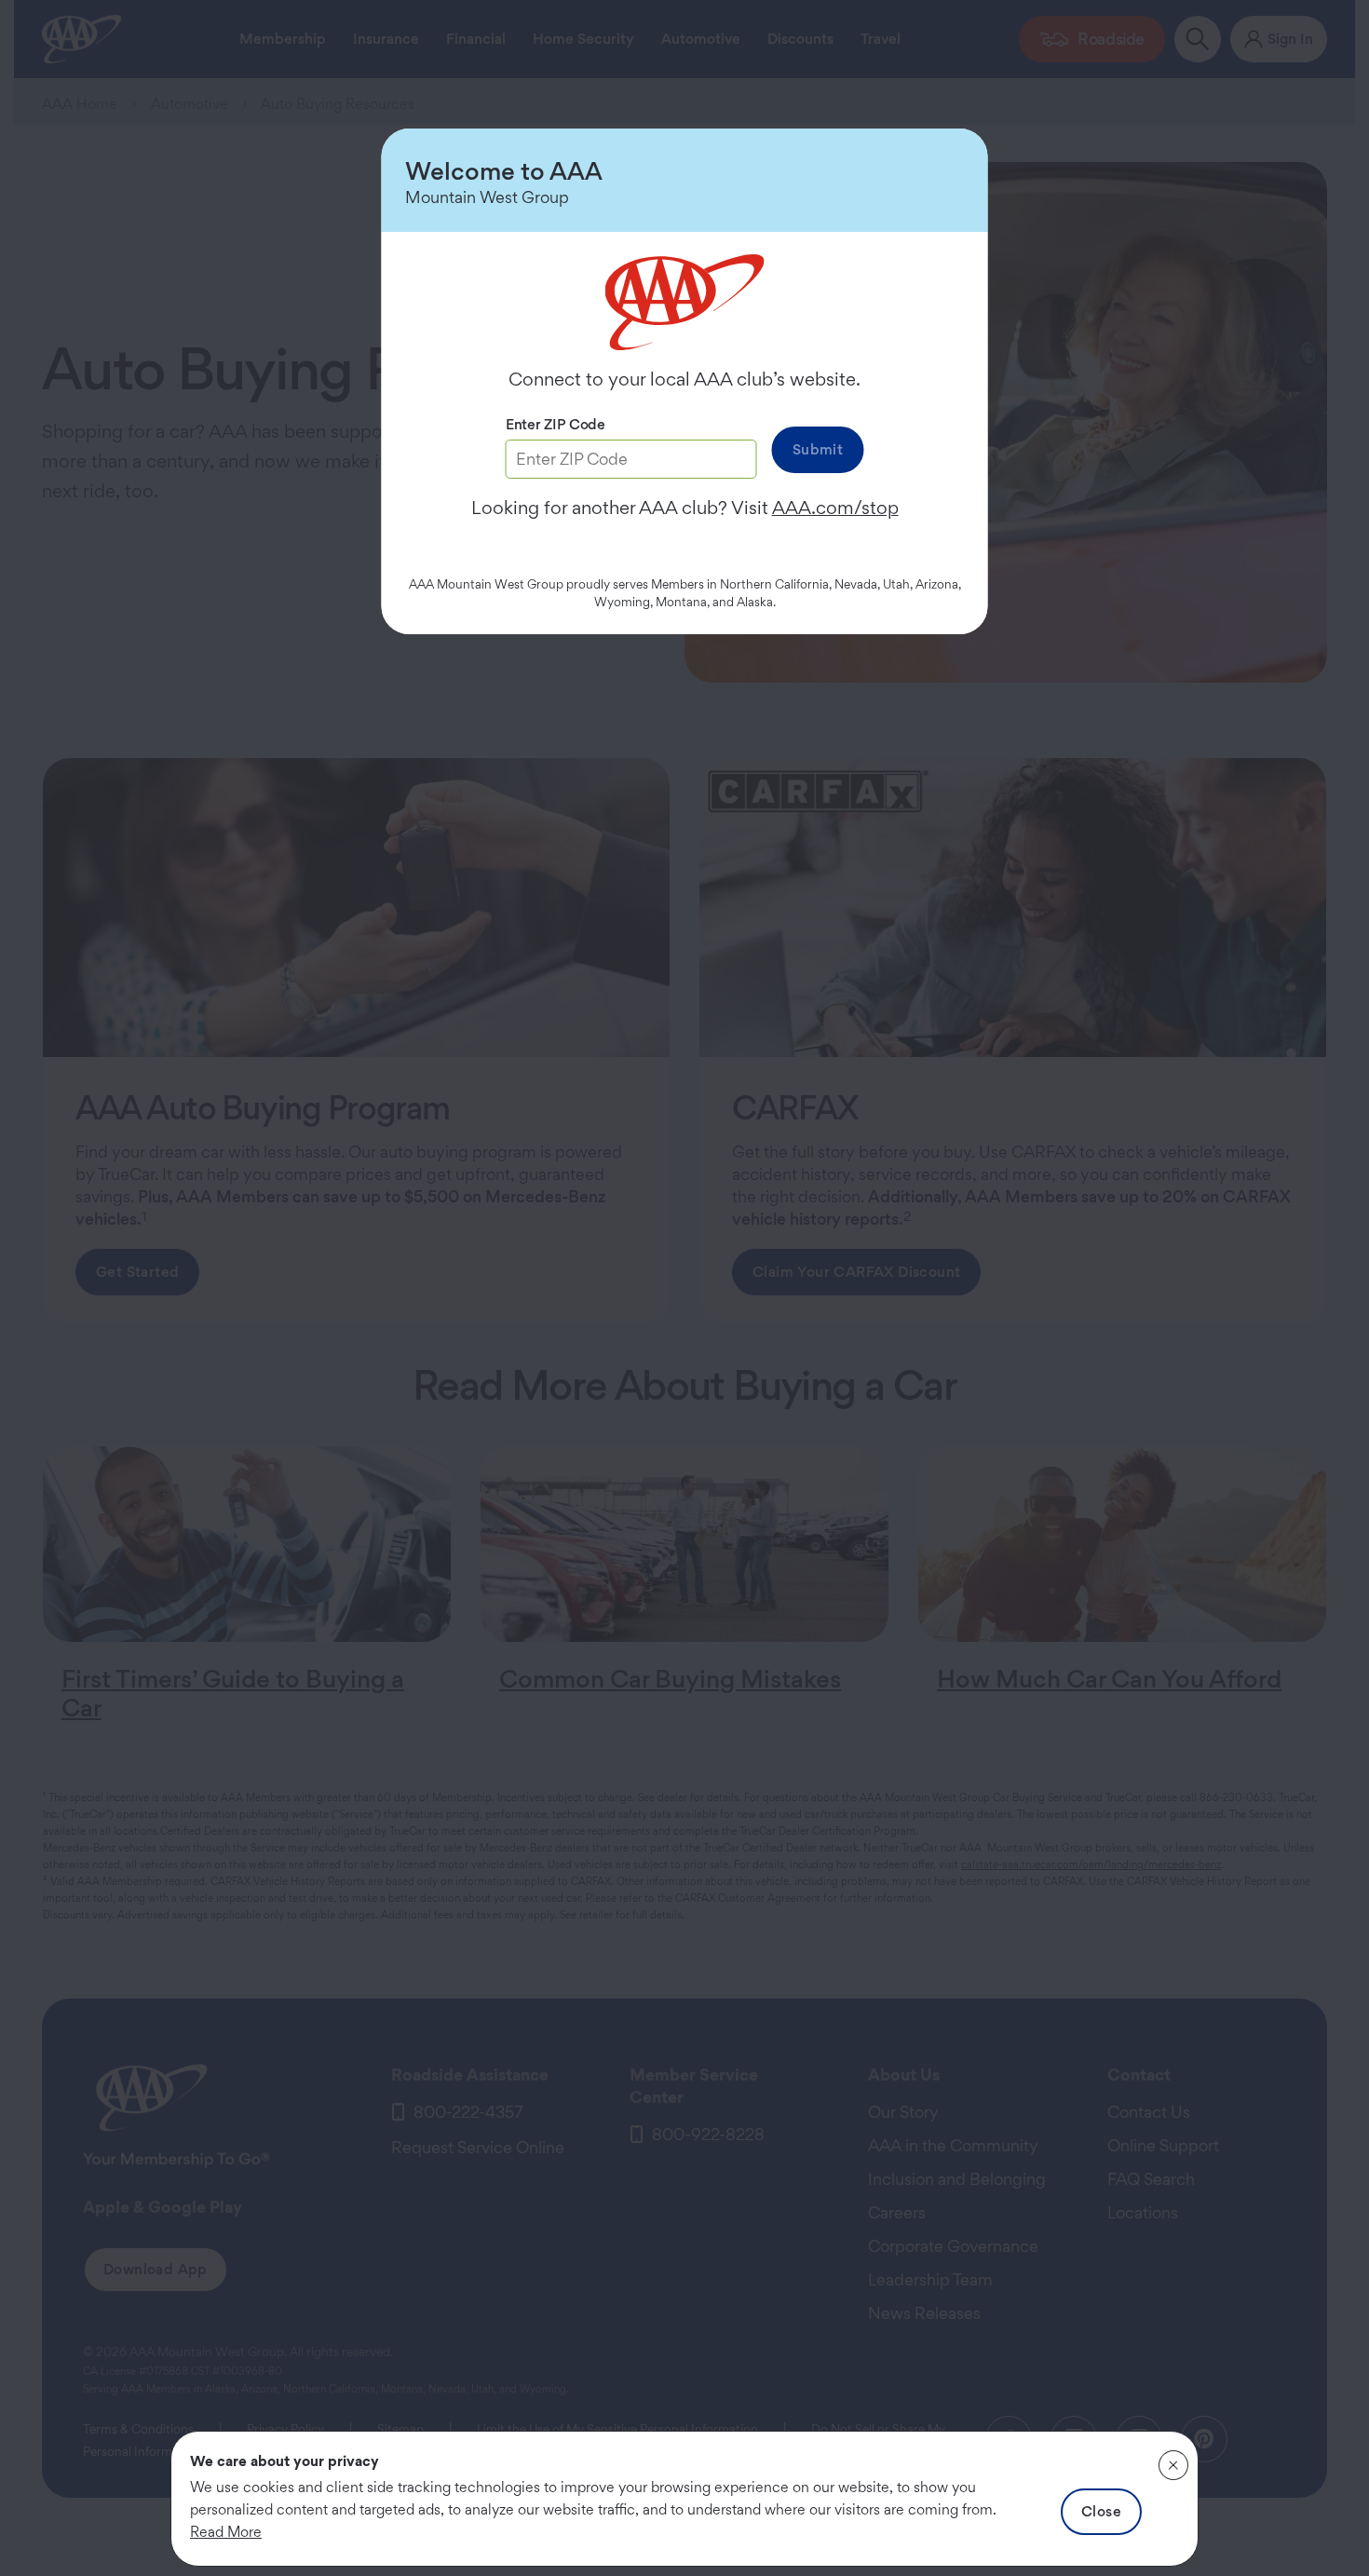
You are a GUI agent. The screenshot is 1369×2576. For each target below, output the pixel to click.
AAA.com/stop (835, 508)
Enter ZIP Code (556, 424)
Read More (226, 2532)
